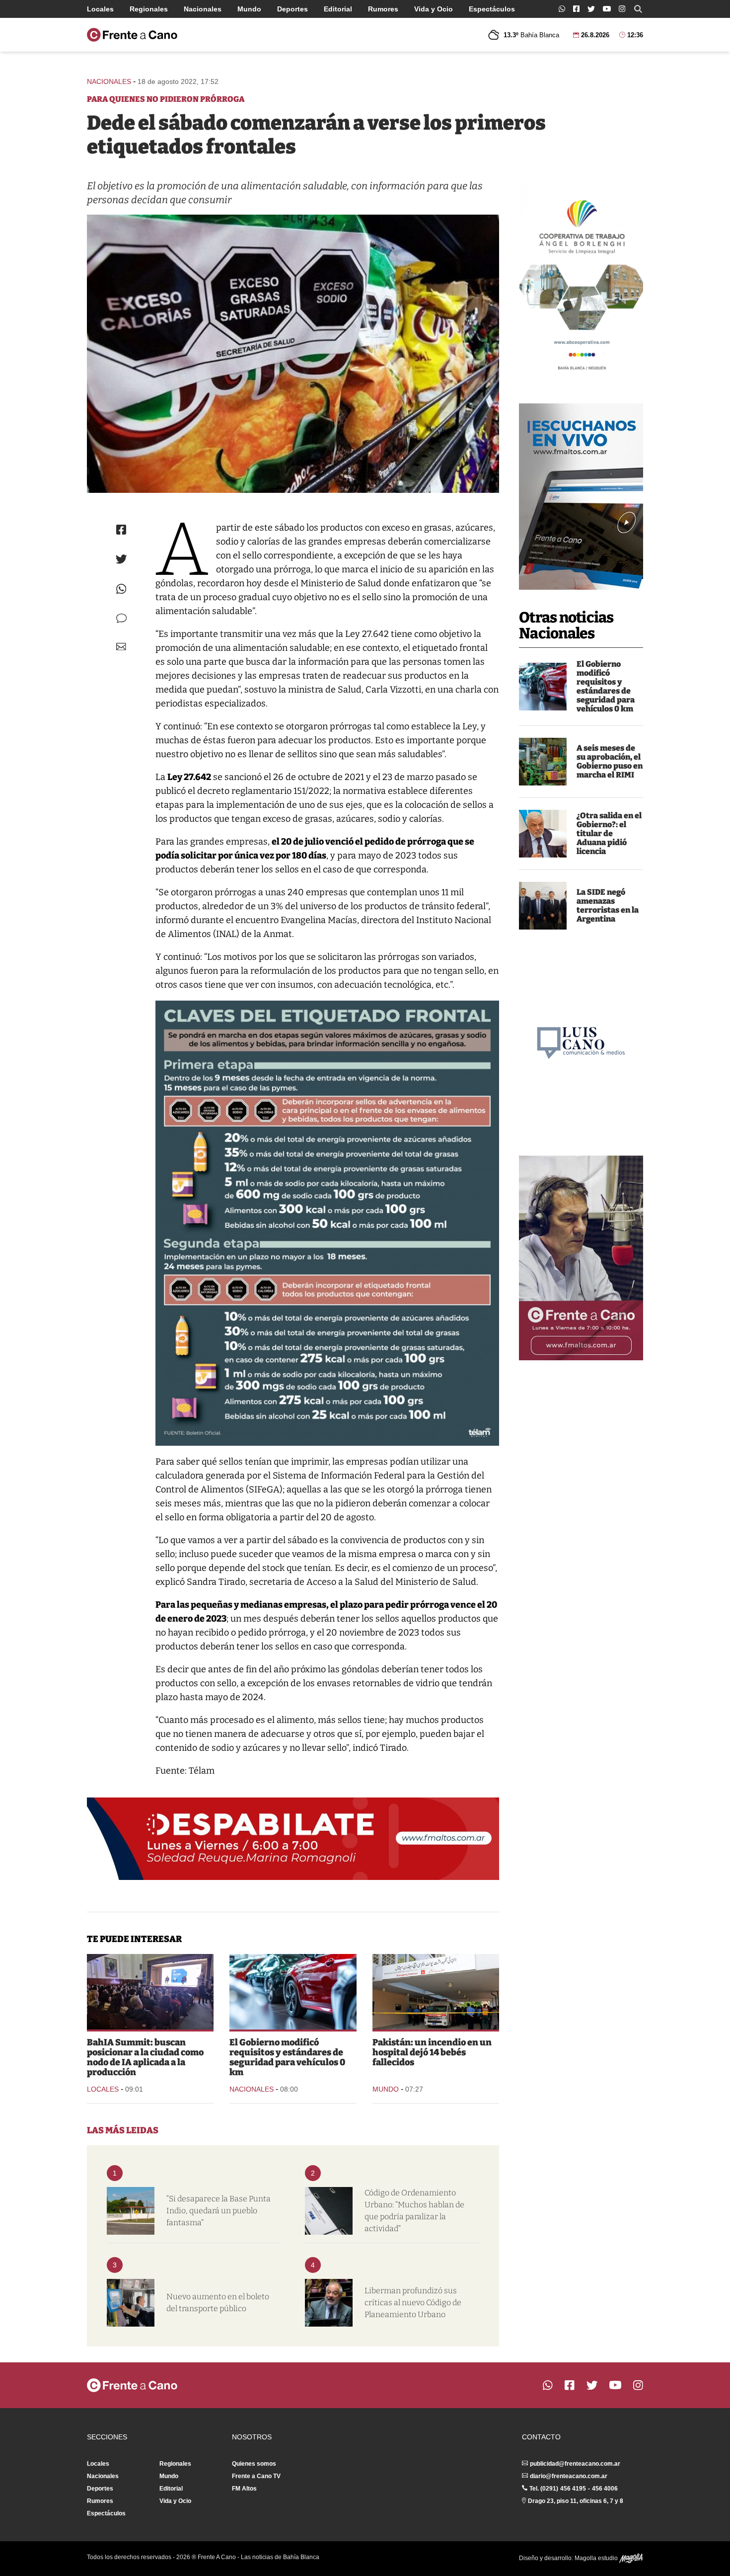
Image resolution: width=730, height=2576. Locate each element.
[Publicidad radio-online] (581, 497)
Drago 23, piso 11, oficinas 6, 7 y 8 (576, 2501)
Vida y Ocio (434, 9)
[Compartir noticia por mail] (121, 647)
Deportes (292, 9)
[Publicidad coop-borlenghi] (581, 281)
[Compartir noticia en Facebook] (121, 530)
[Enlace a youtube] (607, 9)
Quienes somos (254, 2464)
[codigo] (329, 2211)
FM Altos (244, 2489)
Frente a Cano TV (256, 2476)
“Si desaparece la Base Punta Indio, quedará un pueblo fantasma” (219, 2211)
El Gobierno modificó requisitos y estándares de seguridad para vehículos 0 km (606, 686)
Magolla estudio (597, 2558)
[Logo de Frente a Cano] (132, 35)
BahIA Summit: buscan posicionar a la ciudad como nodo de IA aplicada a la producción (145, 2057)
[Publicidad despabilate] (293, 1839)
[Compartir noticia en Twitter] (121, 559)
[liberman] (329, 2303)
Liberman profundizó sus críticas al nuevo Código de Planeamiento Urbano (413, 2303)
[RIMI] (543, 762)
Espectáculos (492, 9)
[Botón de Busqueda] (638, 9)
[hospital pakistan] (436, 1992)
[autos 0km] (543, 687)
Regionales (149, 9)
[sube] (131, 2303)
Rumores (383, 9)
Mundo (249, 9)
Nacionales (203, 9)
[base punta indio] (131, 2211)
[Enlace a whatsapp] (562, 9)
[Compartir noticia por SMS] (121, 618)
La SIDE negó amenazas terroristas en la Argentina (608, 905)
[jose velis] (543, 834)
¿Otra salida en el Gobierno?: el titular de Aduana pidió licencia (609, 833)
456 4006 (605, 2489)
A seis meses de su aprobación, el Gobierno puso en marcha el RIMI (610, 761)
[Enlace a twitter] (591, 9)
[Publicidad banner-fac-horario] (581, 1258)
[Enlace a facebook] (576, 9)
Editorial (338, 9)
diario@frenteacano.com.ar (569, 2476)
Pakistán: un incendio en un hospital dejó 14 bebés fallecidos (432, 2052)
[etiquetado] (293, 354)
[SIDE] (543, 906)
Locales (100, 9)
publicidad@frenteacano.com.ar (575, 2464)
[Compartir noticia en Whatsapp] (121, 589)
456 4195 (573, 2489)
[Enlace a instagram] (622, 9)
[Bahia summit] (150, 1992)
